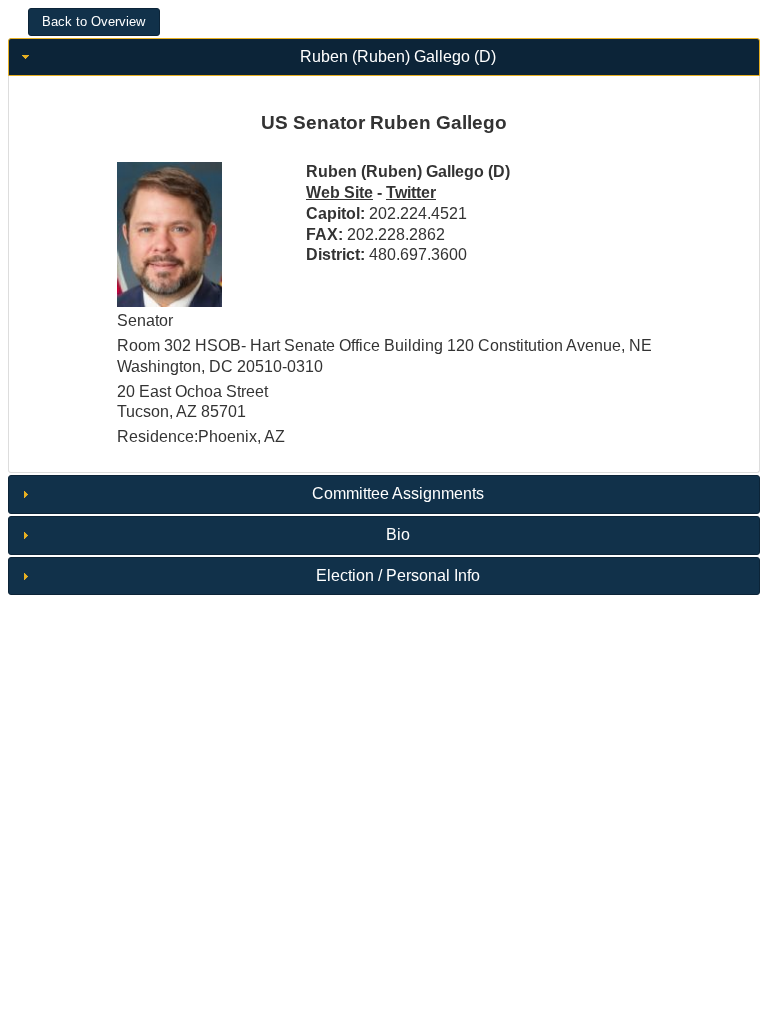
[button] (94, 22)
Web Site (339, 192)
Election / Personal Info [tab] (398, 575)
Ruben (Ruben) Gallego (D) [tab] (398, 56)
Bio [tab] (398, 534)
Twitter (411, 192)
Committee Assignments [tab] (398, 493)
